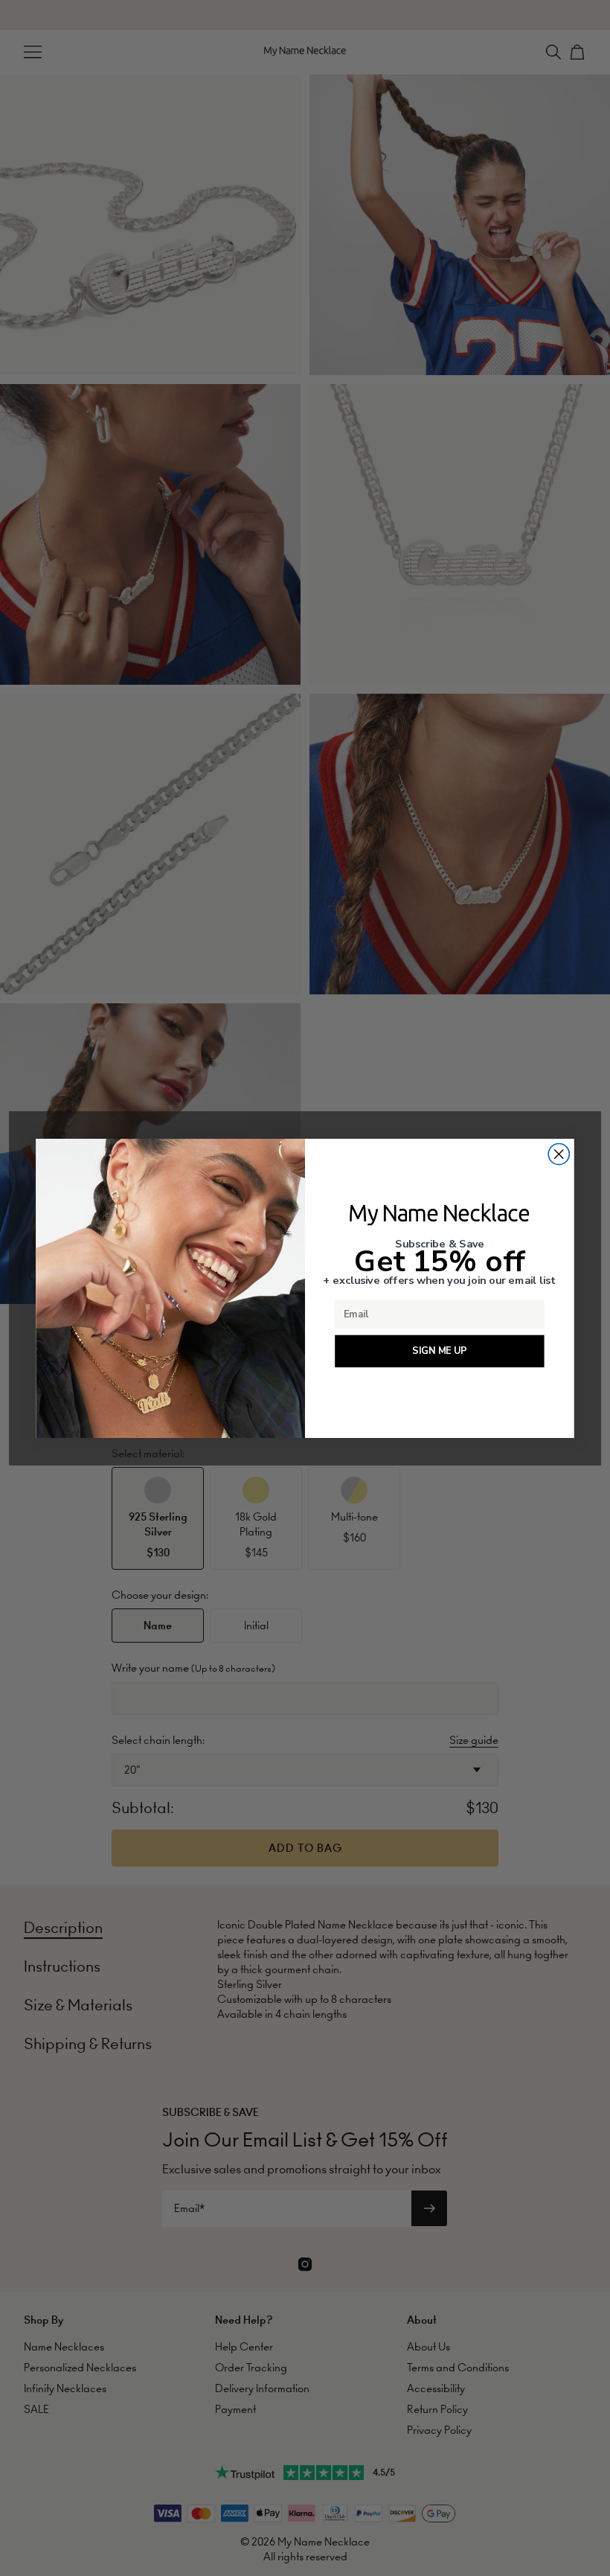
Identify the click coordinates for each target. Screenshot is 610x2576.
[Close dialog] (559, 1154)
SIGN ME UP (439, 1351)
